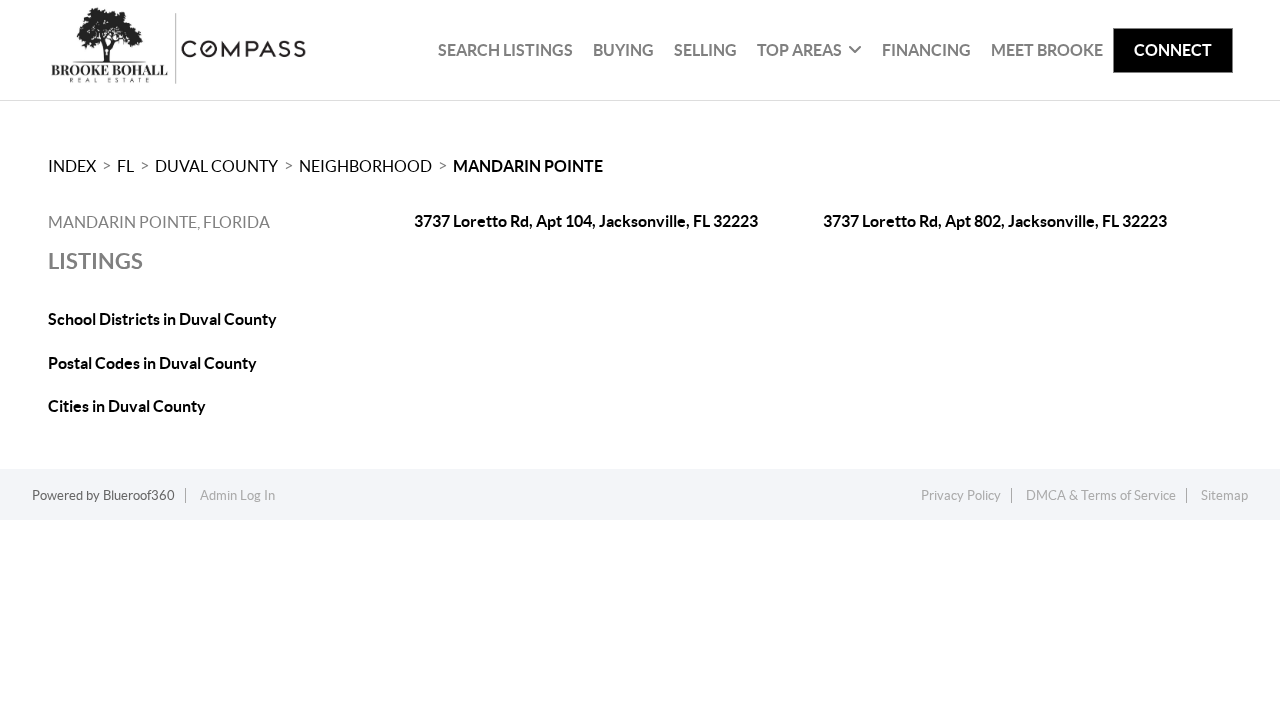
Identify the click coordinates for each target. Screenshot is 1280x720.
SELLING (705, 50)
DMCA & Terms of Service (1101, 495)
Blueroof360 (139, 495)
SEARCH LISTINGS (505, 50)
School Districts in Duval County (162, 319)
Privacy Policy (961, 495)
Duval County (216, 166)
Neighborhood (365, 166)
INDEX (72, 166)
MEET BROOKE (1047, 50)
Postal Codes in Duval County (152, 363)
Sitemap (1224, 495)
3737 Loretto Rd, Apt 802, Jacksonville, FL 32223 (995, 221)
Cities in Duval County (127, 406)
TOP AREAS (799, 50)
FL (125, 166)
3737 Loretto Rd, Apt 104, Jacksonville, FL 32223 (586, 221)
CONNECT (1173, 50)
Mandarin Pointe (528, 166)
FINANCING (926, 50)
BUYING (623, 50)
